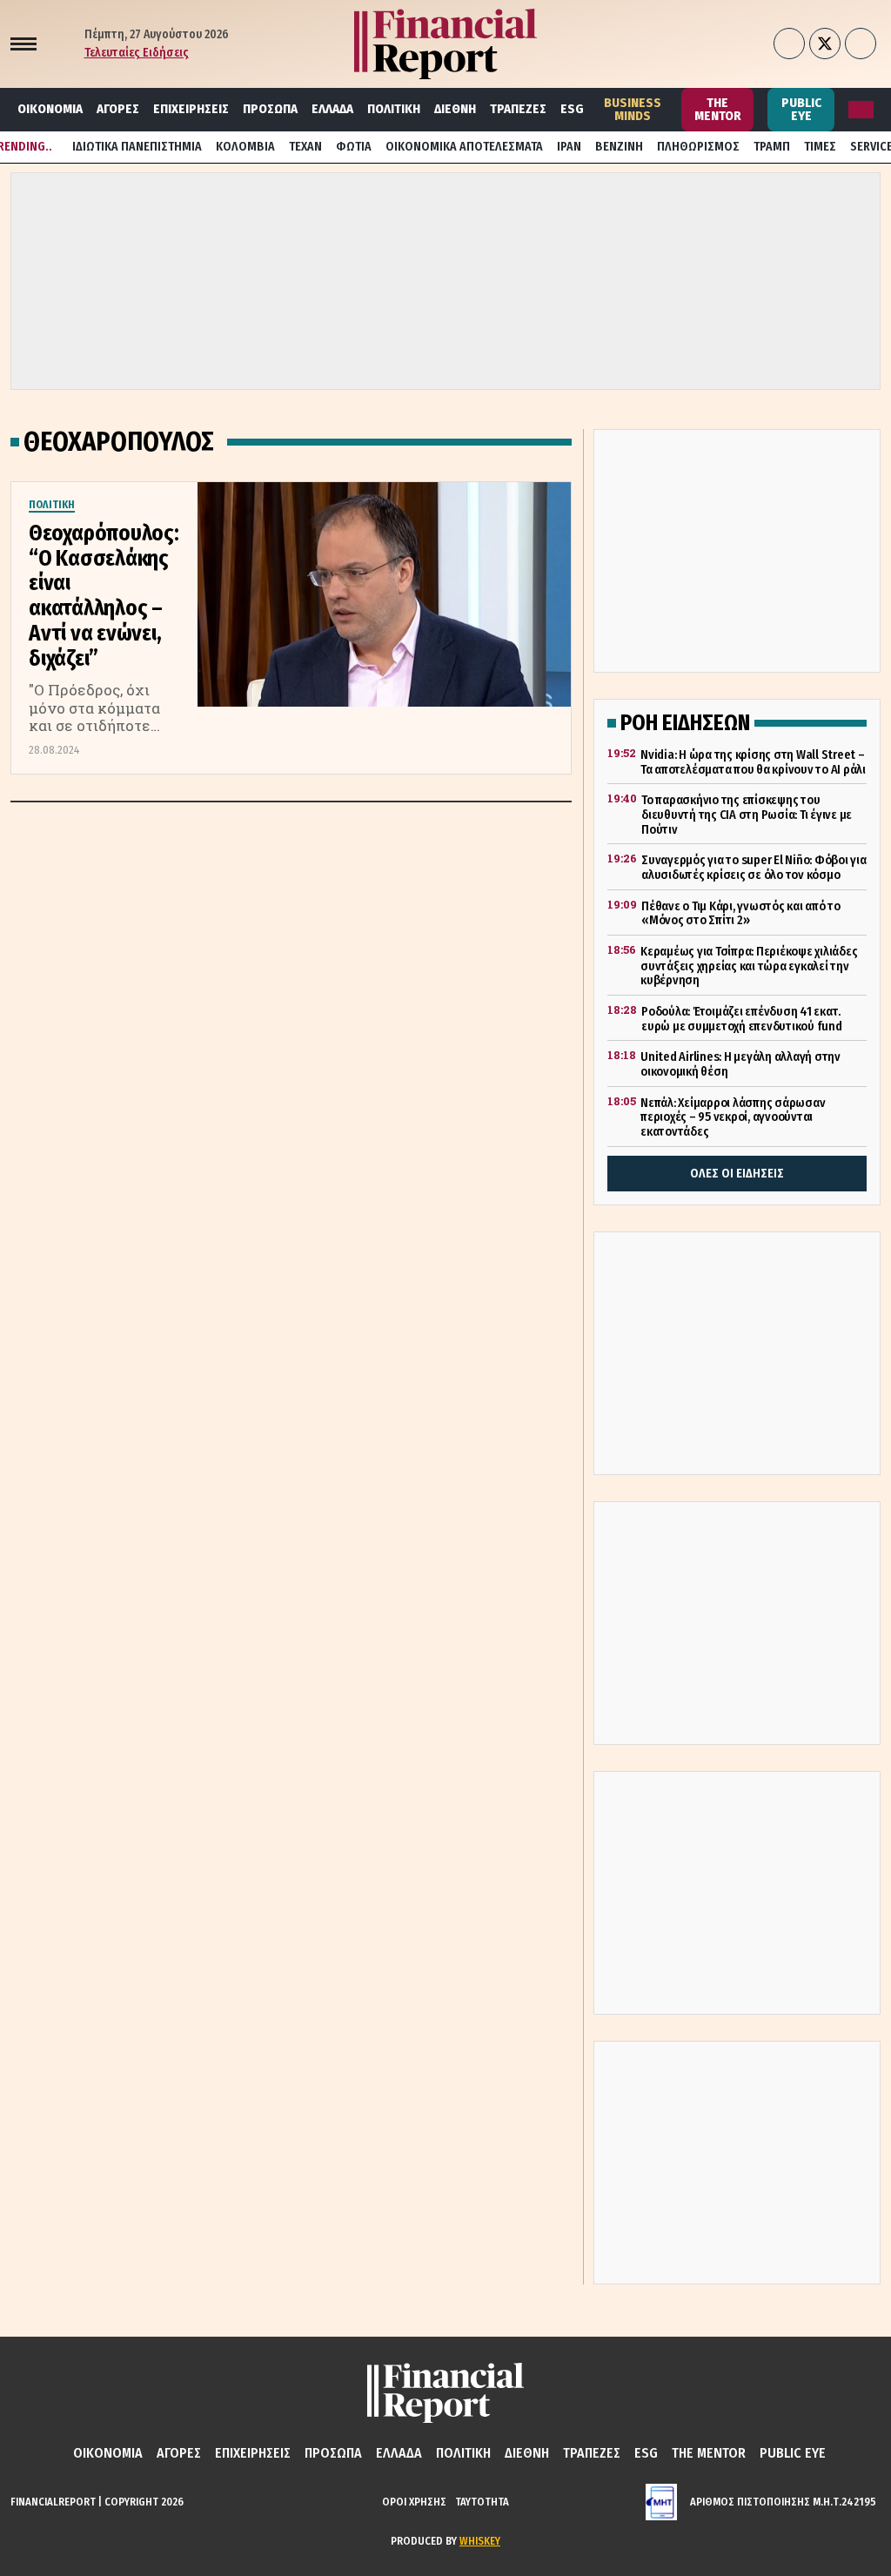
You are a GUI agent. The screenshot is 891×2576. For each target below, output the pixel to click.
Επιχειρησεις (191, 109)
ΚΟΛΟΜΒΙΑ (245, 147)
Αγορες (118, 109)
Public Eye (801, 109)
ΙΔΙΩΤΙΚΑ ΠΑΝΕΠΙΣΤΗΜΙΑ (137, 147)
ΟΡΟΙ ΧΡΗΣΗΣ (414, 2502)
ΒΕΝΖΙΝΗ (619, 147)
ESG (572, 109)
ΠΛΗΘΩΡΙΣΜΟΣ (698, 147)
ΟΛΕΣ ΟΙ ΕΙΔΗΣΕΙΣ (737, 1174)
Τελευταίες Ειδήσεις (137, 53)
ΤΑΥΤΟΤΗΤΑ (482, 2502)
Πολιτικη (394, 109)
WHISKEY (480, 2541)
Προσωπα (270, 109)
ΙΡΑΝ (569, 147)
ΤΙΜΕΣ (820, 147)
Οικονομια (50, 109)
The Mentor (718, 109)
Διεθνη (455, 109)
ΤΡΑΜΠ (772, 147)
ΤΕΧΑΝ (305, 147)
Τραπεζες (518, 109)
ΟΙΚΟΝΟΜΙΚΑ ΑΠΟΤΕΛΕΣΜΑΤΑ (464, 147)
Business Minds (633, 109)
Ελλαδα (332, 109)
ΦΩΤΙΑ (354, 147)
